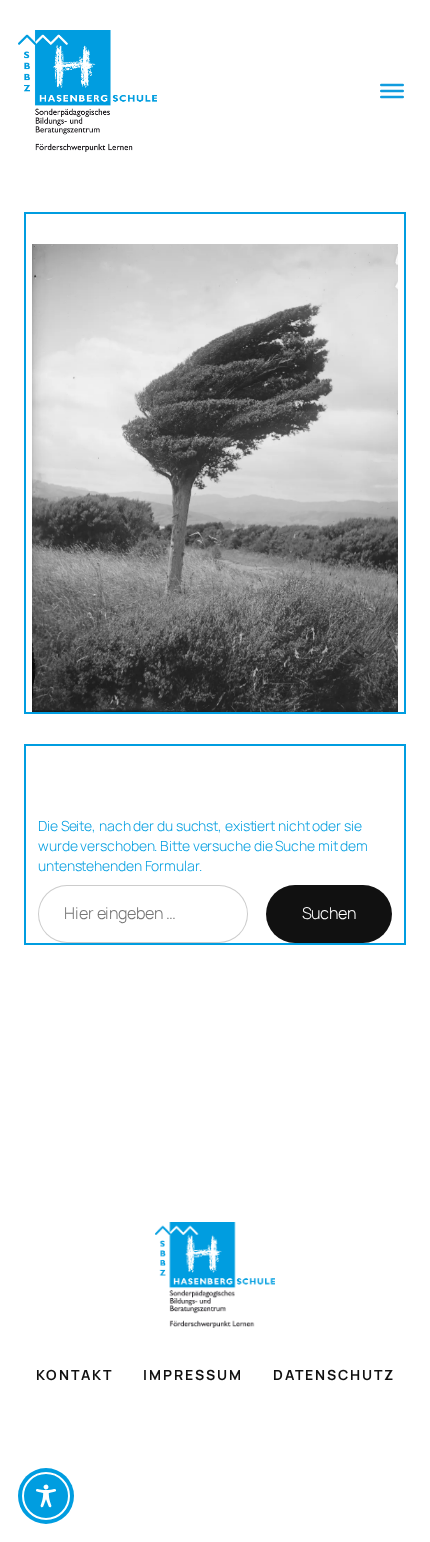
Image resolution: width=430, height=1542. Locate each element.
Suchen (329, 913)
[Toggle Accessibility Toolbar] (46, 1496)
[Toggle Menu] (392, 91)
